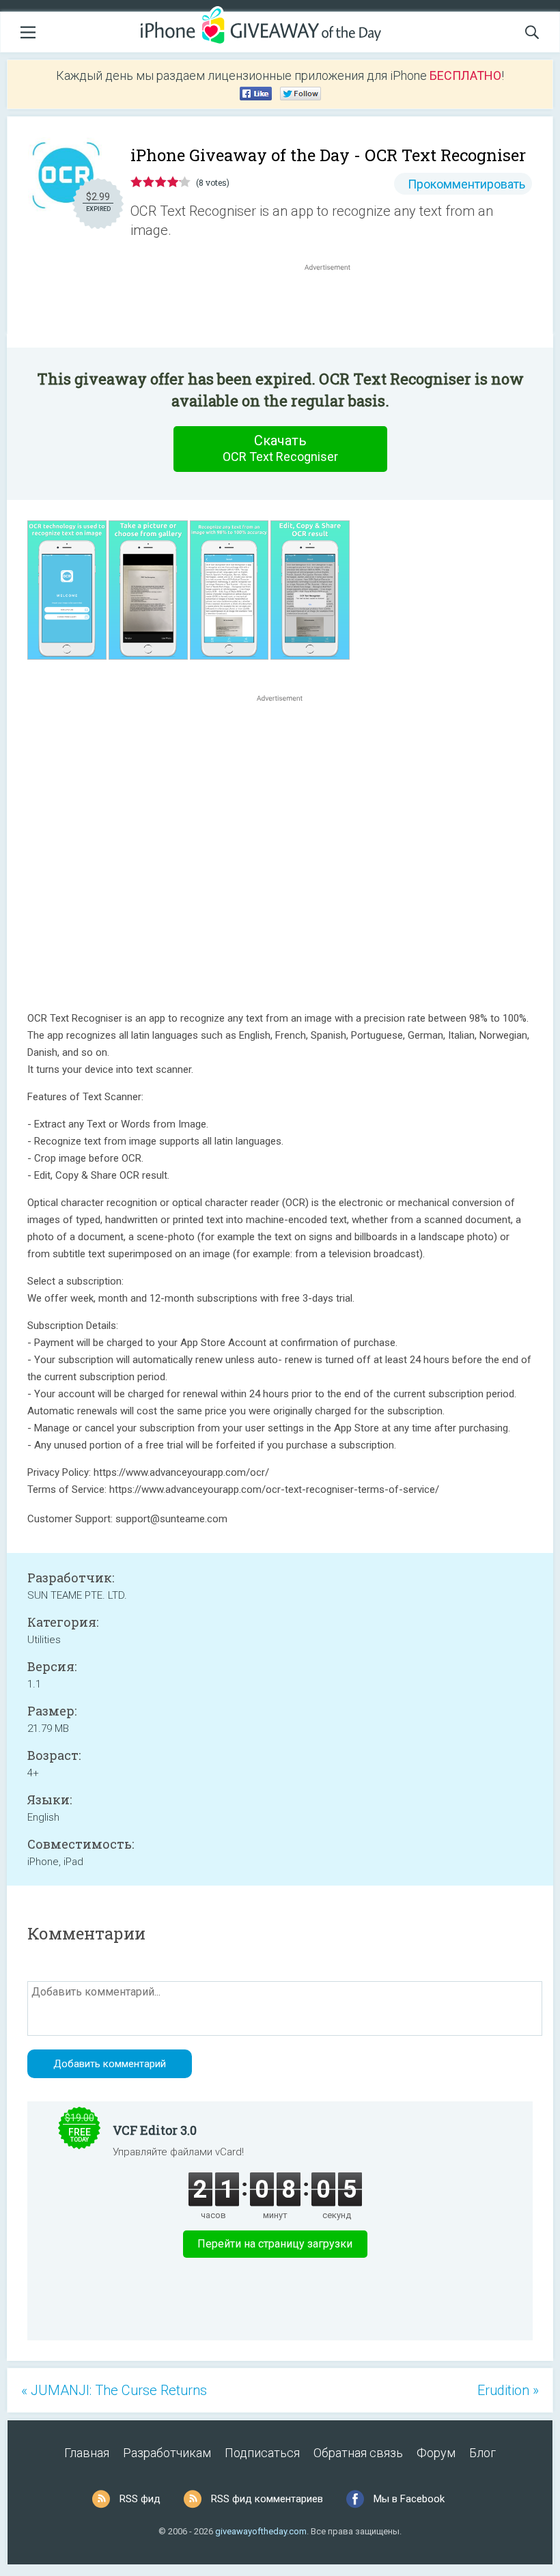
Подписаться (262, 2453)
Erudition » (508, 2390)
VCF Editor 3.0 (155, 2130)
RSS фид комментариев (267, 2499)
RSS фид (140, 2499)
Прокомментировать (466, 184)
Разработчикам (167, 2453)
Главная (87, 2453)
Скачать (280, 448)
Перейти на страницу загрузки (275, 2244)
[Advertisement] (335, 307)
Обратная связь (358, 2453)
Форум (436, 2453)
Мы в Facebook (409, 2499)
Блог (482, 2453)
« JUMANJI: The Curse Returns (114, 2390)
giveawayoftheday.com (261, 2531)
